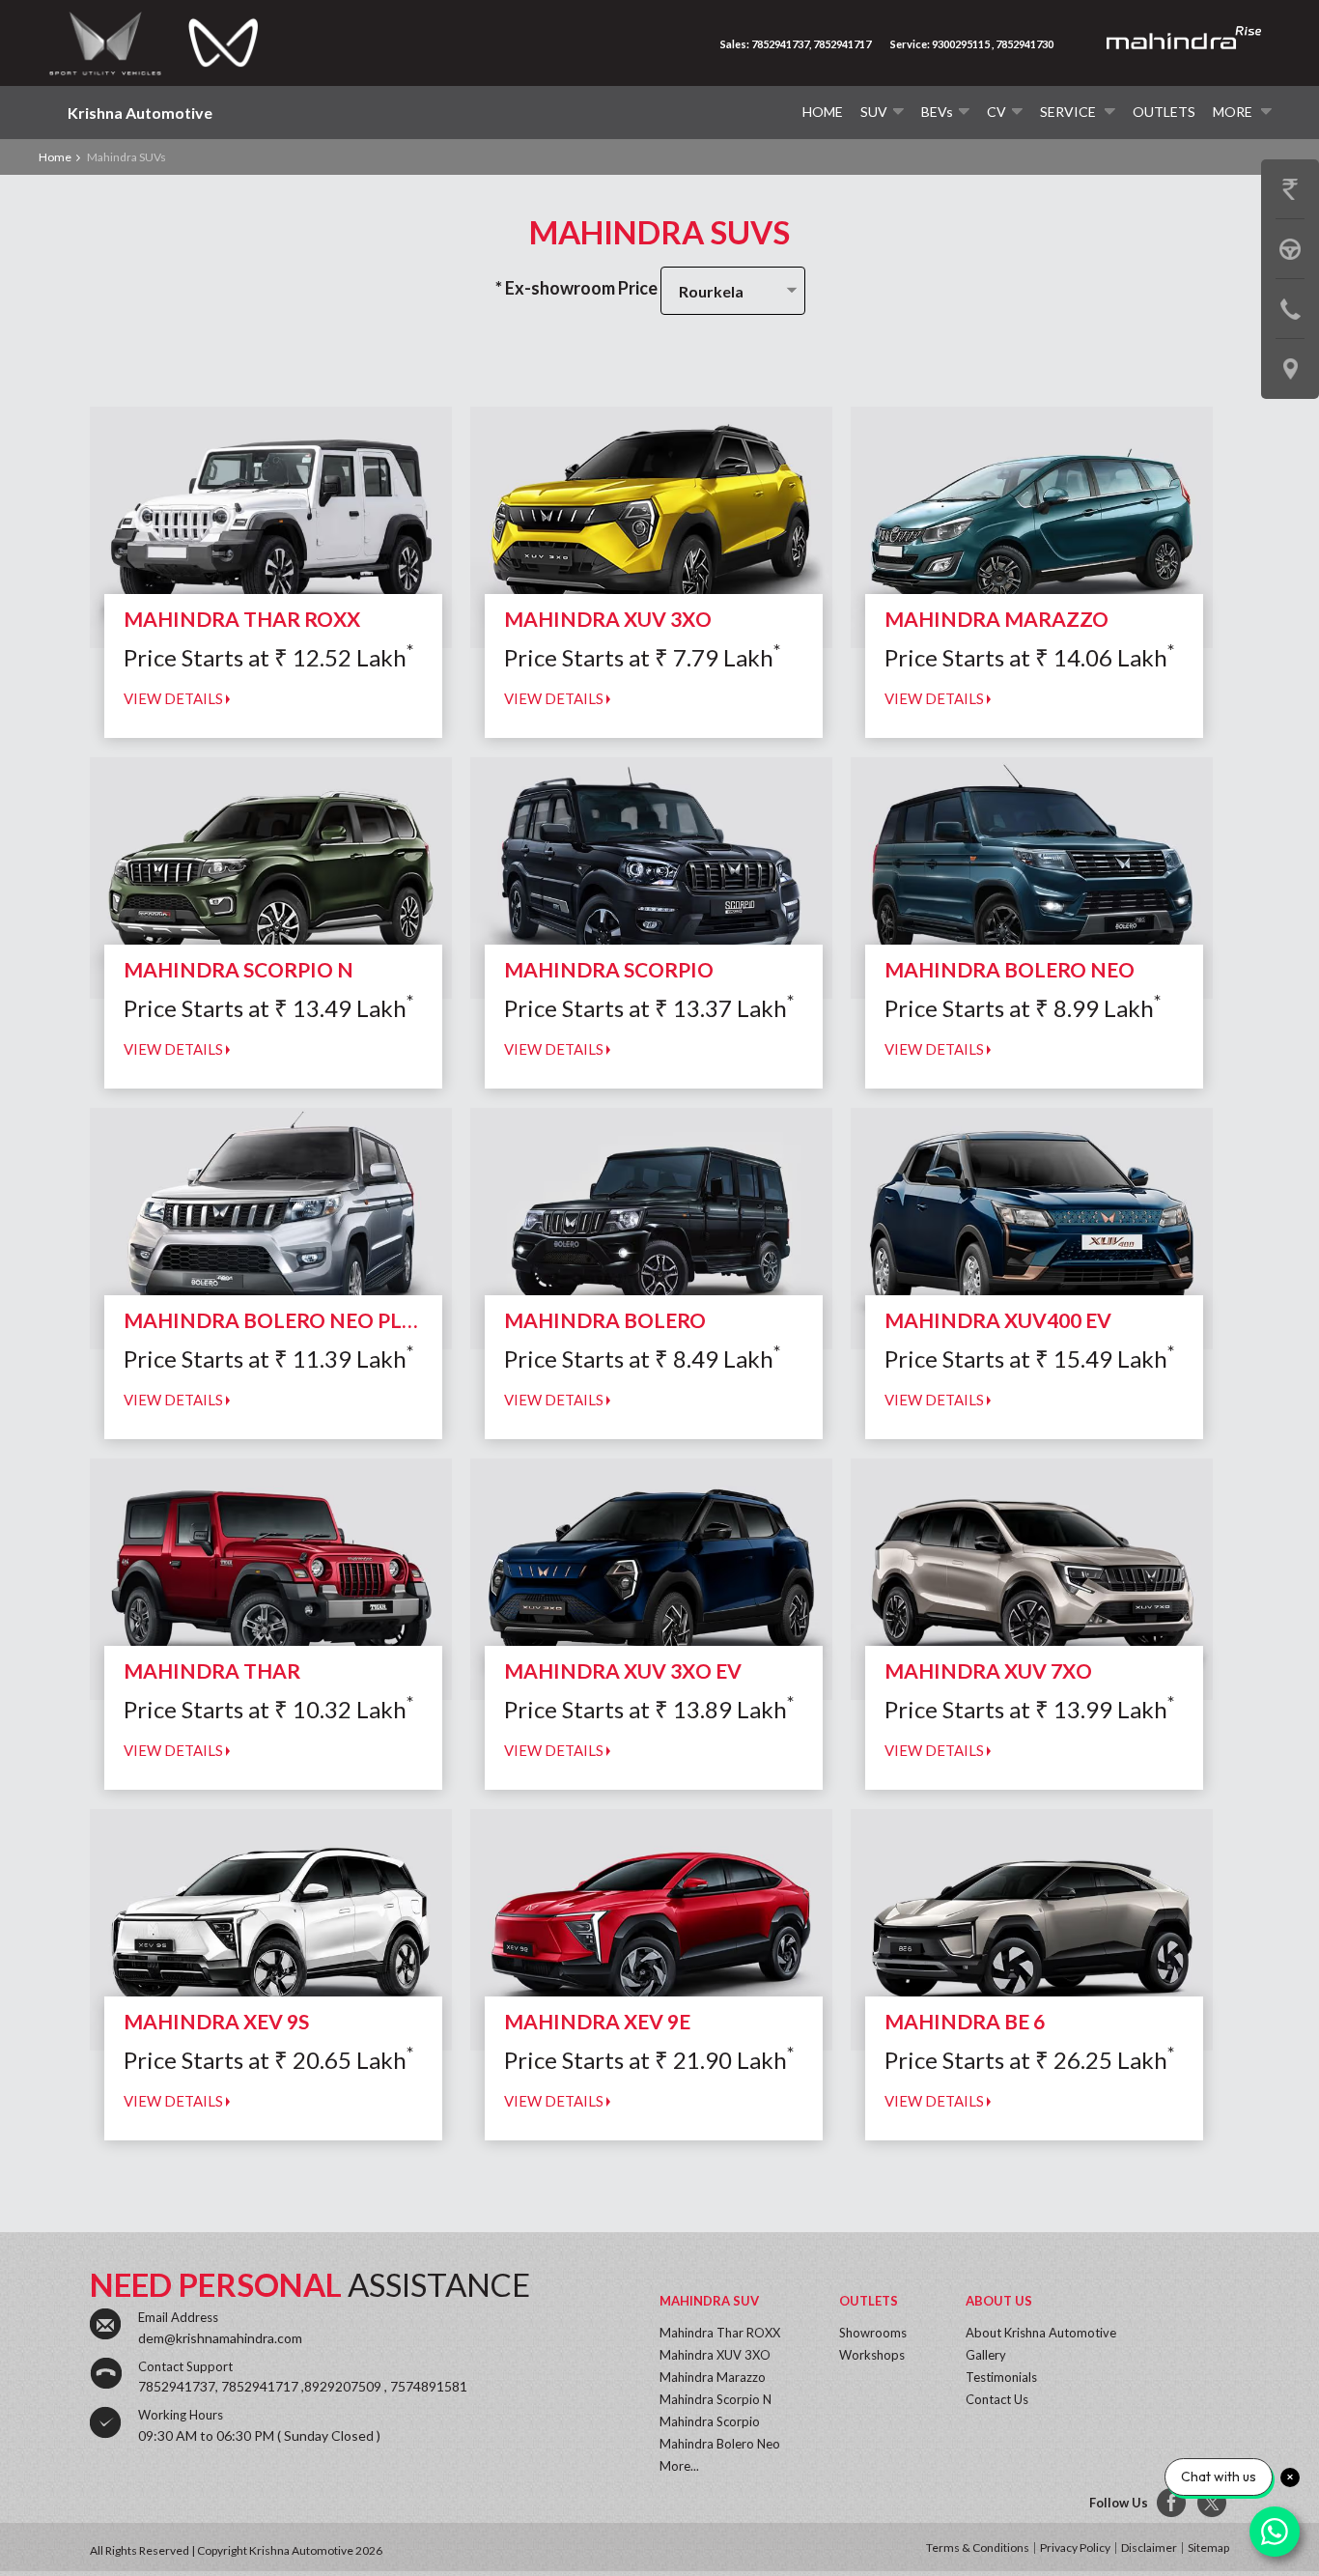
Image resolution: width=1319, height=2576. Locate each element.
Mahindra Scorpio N (716, 2399)
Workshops (872, 2355)
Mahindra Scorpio (710, 2421)
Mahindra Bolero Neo (720, 2444)
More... (679, 2466)
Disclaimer (1149, 2548)
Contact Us (997, 2399)
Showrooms (873, 2333)
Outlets (1164, 112)
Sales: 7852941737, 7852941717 (796, 44)
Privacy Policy (1075, 2548)
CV (996, 112)
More (1234, 112)
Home (823, 112)
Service (1069, 112)
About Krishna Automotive (1041, 2333)
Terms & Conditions (978, 2548)
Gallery (986, 2355)
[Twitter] (1213, 2504)
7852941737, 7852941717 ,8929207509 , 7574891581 (303, 2386)
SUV (874, 112)
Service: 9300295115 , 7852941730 (972, 44)
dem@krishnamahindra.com (220, 2338)
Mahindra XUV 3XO (715, 2355)
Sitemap (1208, 2548)
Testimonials (1001, 2377)
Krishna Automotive (140, 113)
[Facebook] (1172, 2504)
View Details (175, 698)
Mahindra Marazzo (713, 2377)
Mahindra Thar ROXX (720, 2333)
